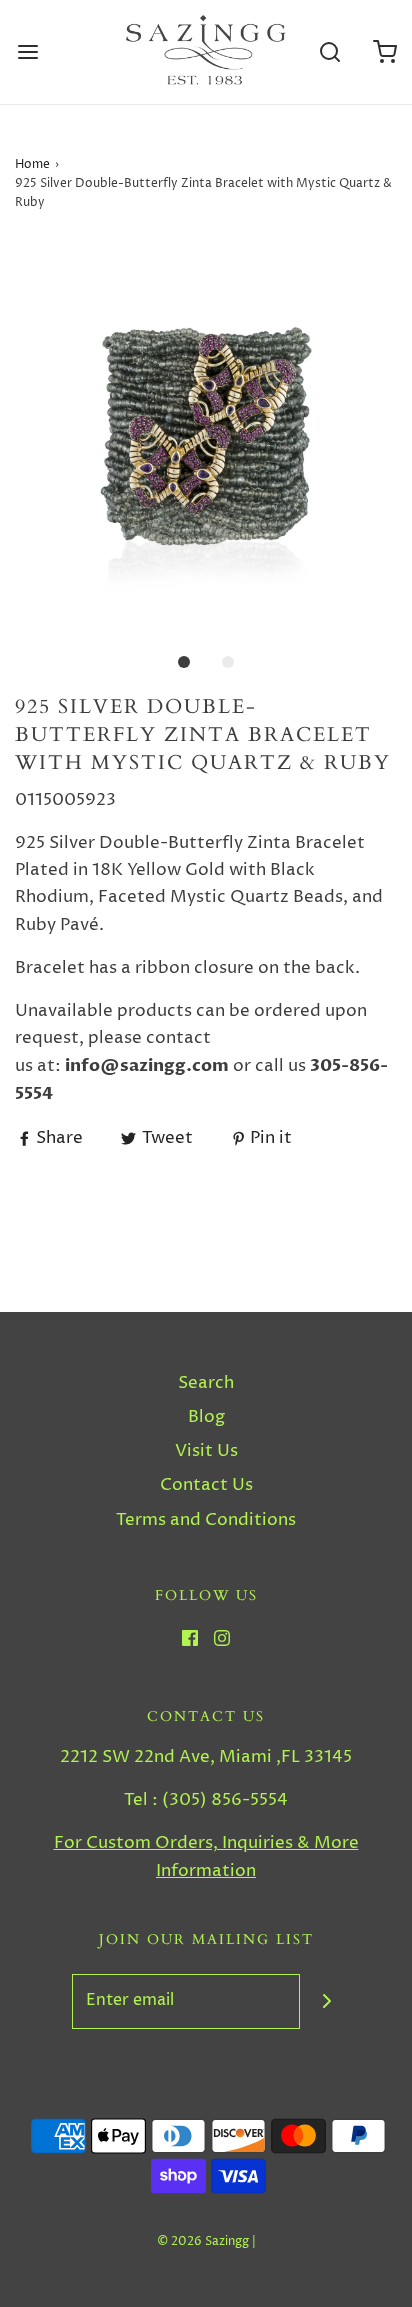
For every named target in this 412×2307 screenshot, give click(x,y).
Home (32, 164)
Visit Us (206, 1451)
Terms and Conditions (206, 1520)
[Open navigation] (27, 52)
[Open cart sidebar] (384, 52)
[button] (206, 434)
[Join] (327, 2001)
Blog (206, 1417)
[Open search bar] (329, 52)
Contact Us (206, 1485)
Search (206, 1383)
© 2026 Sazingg (203, 2241)
